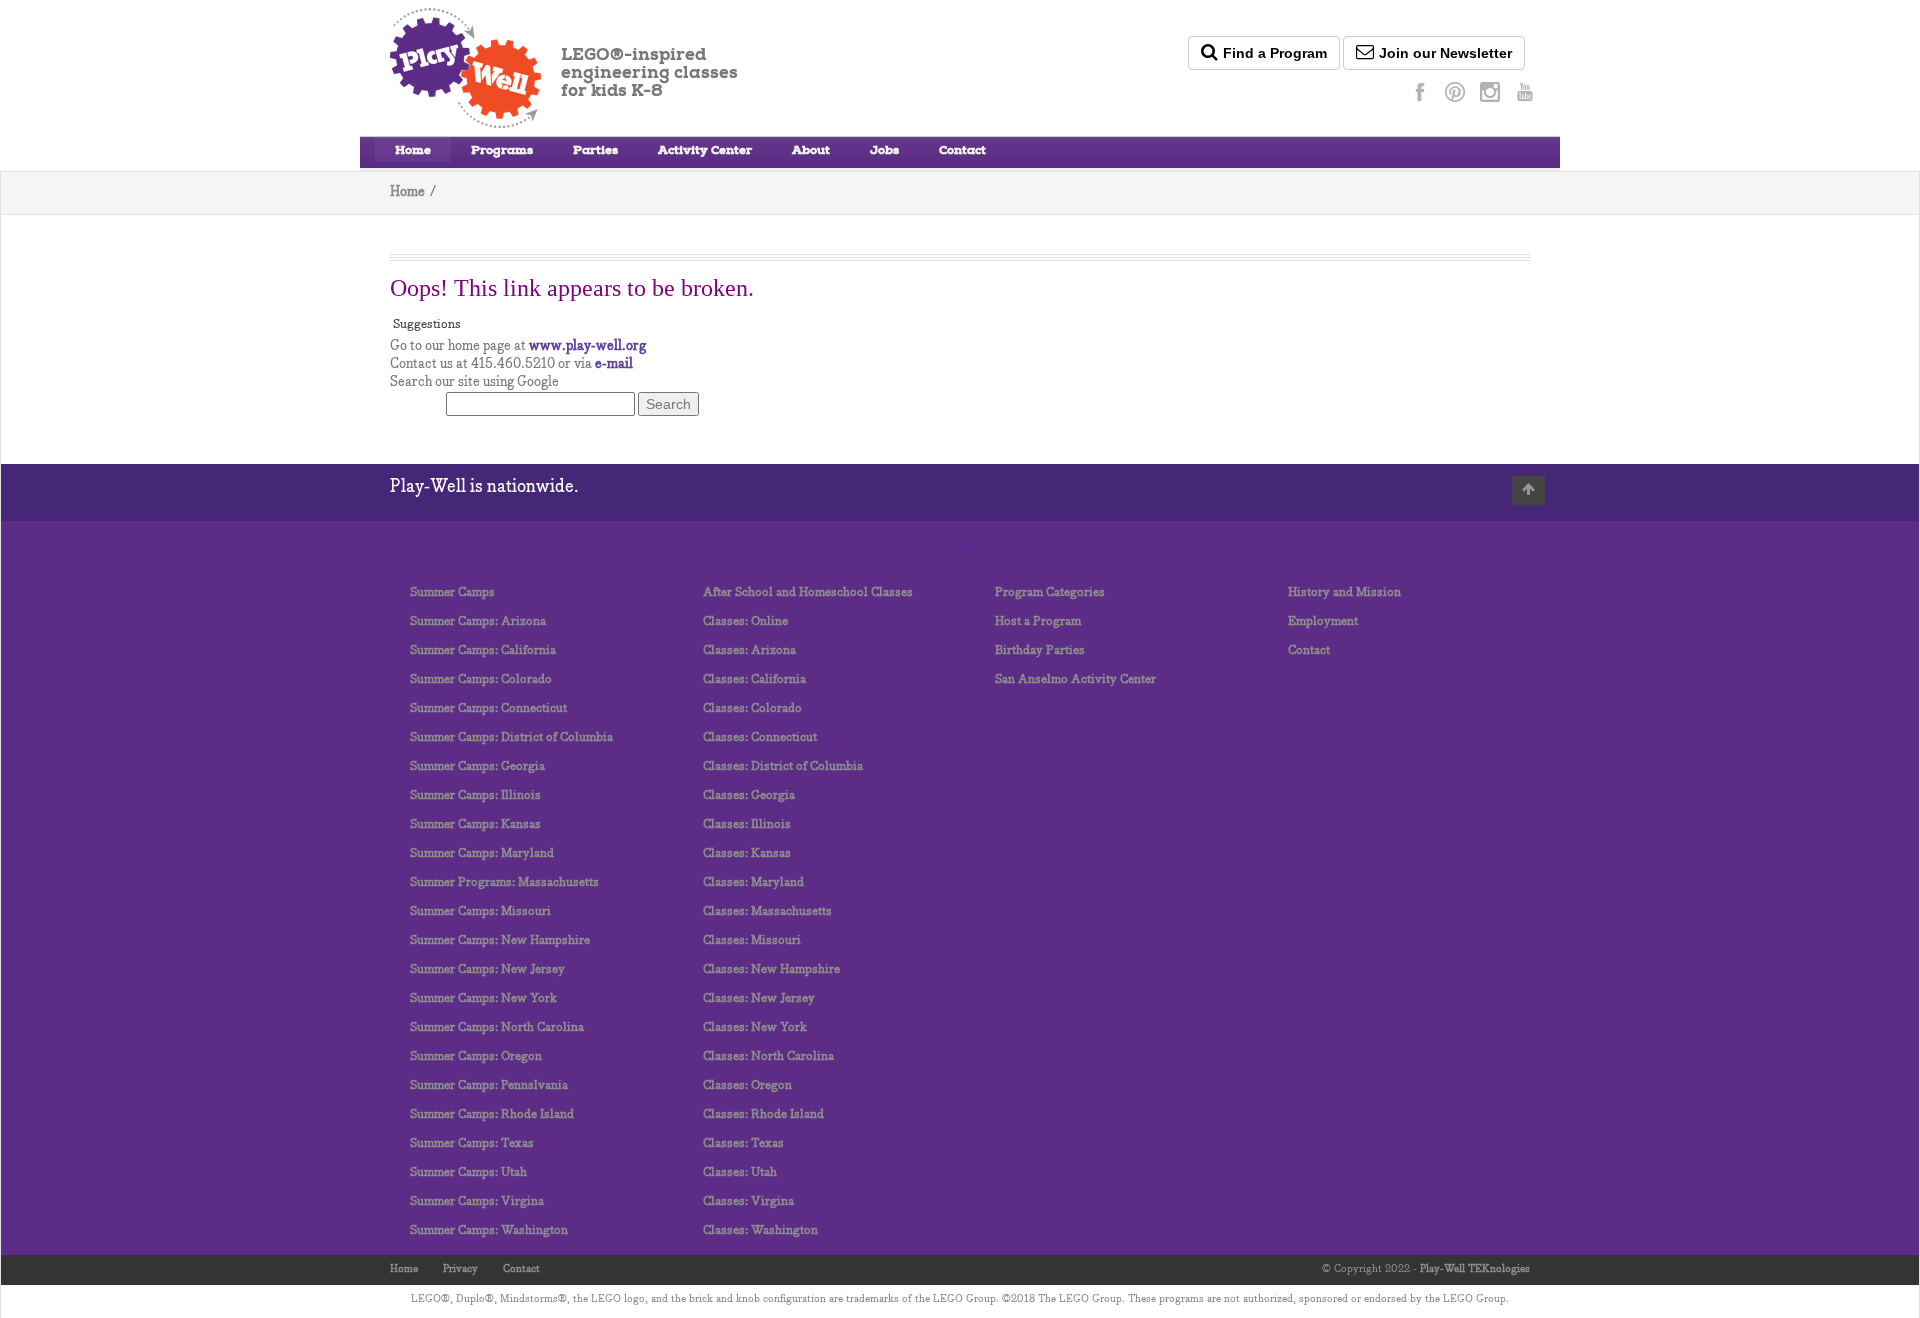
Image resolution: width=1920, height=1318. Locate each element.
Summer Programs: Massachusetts (504, 882)
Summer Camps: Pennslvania (489, 1085)
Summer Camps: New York (483, 998)
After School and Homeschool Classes (808, 592)
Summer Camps (452, 592)
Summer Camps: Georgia (477, 766)
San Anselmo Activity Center (1075, 679)
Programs (502, 152)
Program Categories (1050, 592)
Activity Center (705, 152)
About (811, 152)
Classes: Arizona (749, 650)
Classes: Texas (743, 1143)
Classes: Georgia (749, 795)
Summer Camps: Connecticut (488, 708)
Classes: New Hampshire (771, 969)
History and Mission (1344, 592)
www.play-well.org (587, 346)
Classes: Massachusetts (767, 911)
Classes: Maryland (753, 882)
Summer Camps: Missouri (480, 911)
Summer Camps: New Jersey (487, 969)
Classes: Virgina (748, 1201)
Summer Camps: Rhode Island (492, 1114)
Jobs (884, 152)
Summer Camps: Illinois (475, 795)
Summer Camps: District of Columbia (511, 737)
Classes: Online (745, 621)
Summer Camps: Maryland (482, 853)
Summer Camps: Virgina (477, 1201)
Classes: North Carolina (768, 1056)
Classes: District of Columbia (783, 766)
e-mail (614, 364)
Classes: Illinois (747, 824)
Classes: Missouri (752, 940)
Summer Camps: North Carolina (497, 1027)
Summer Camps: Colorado (481, 679)
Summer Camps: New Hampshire (500, 940)
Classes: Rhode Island (763, 1114)
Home (413, 152)
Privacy (460, 1269)
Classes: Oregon (747, 1085)
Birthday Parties (1040, 650)
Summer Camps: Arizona (478, 621)
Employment (1323, 621)
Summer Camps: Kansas (475, 824)
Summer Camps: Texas (472, 1143)
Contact (962, 152)
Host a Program (1038, 621)
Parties (595, 152)
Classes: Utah (740, 1172)
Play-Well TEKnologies (1475, 1269)
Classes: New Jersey (759, 998)
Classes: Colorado (752, 708)
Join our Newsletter (1445, 53)
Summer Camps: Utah (468, 1172)
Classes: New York (755, 1027)
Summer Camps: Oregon (476, 1056)
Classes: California (754, 679)
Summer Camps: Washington (489, 1230)
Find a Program (1275, 53)
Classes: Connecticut (760, 737)
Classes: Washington (760, 1230)
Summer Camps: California (483, 650)
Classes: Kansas (747, 853)
